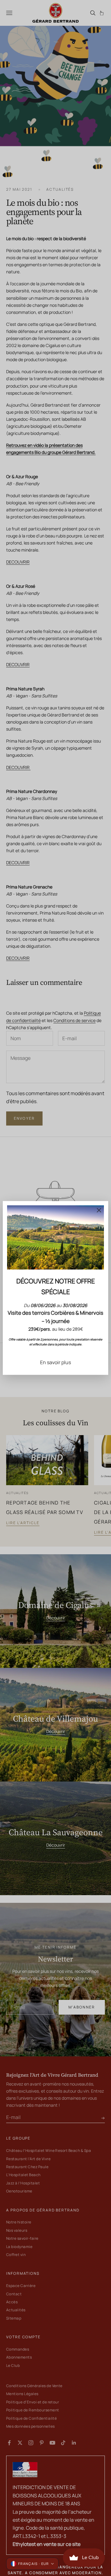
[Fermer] (99, 1210)
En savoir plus (55, 1362)
